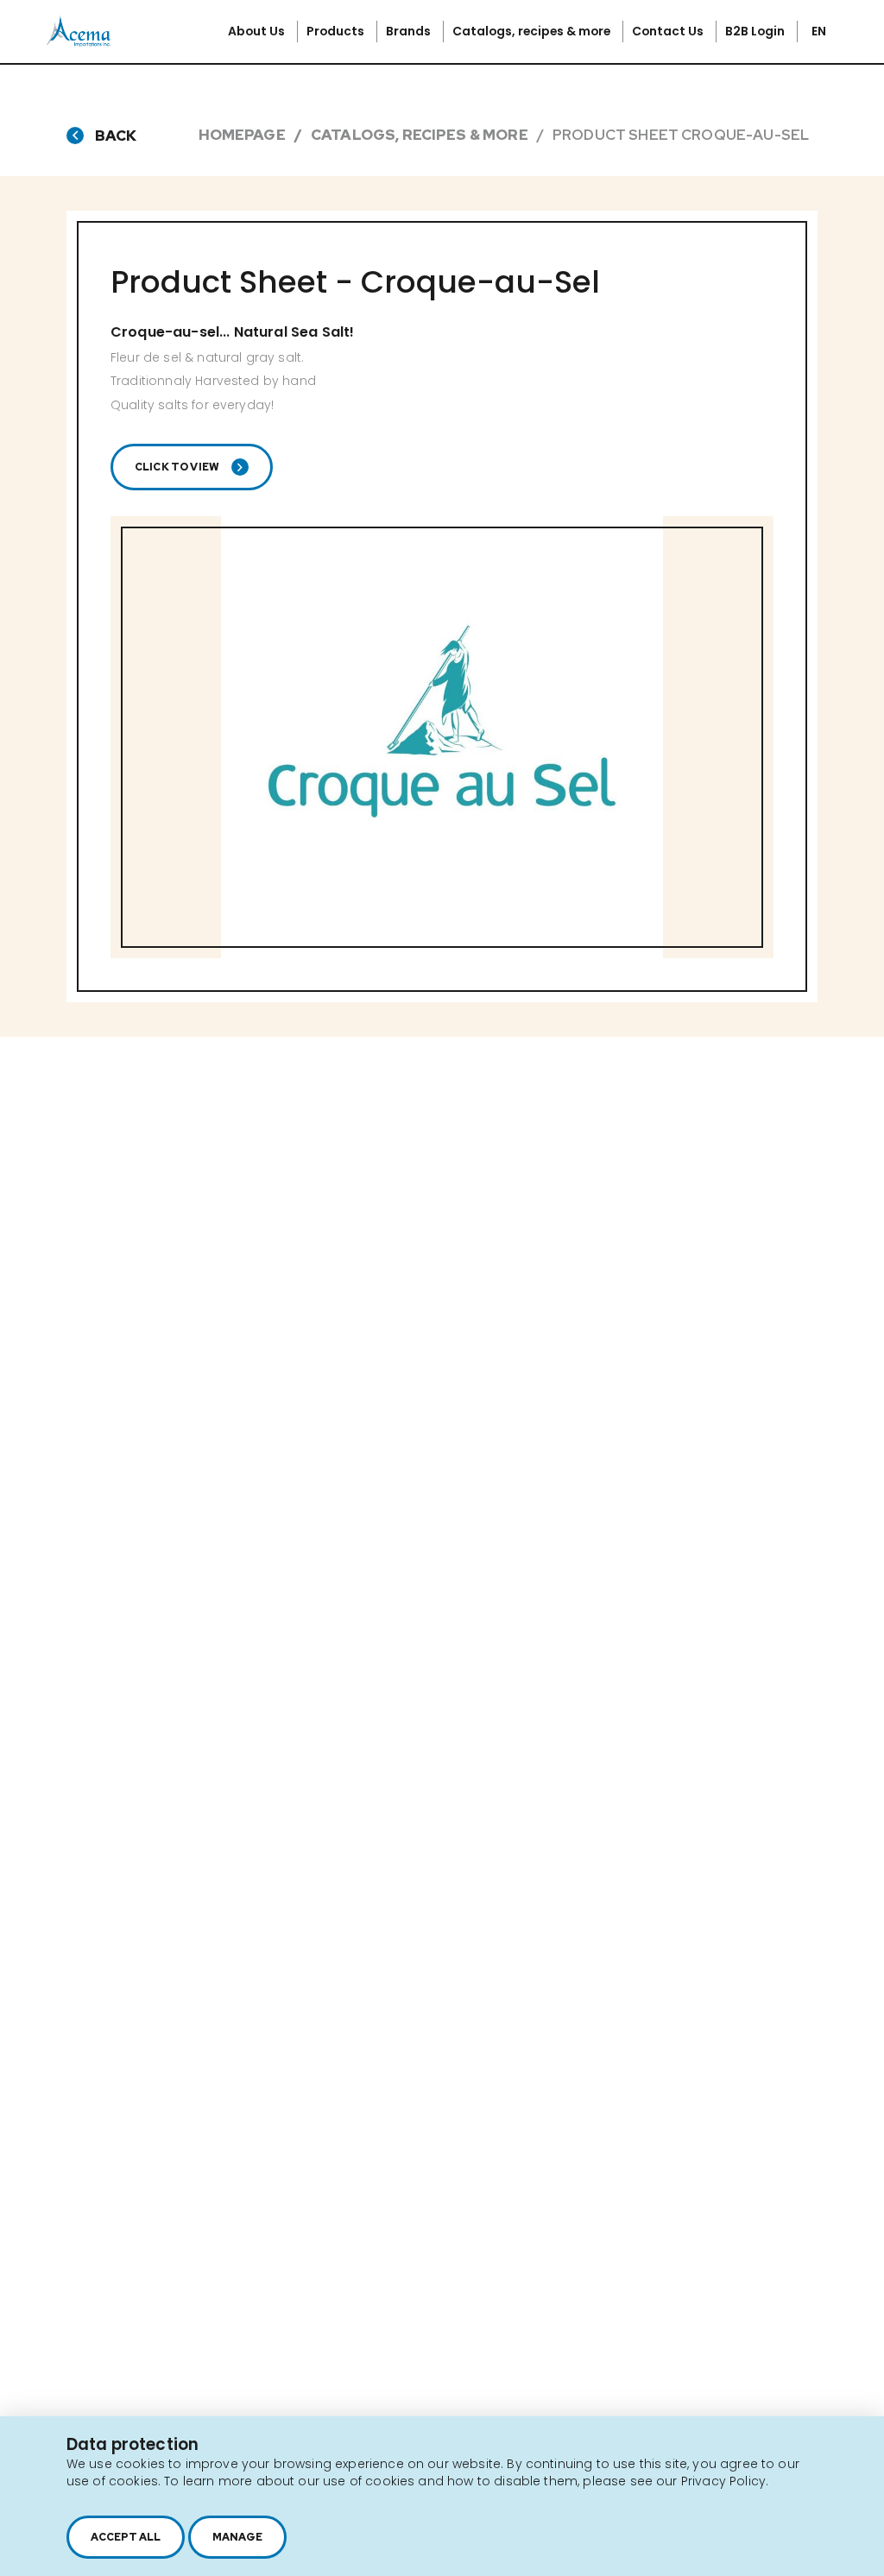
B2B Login (756, 31)
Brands (410, 31)
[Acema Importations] (79, 43)
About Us (258, 31)
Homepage (242, 135)
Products (337, 31)
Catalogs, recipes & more (533, 31)
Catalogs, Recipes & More (420, 135)
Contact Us (669, 31)
